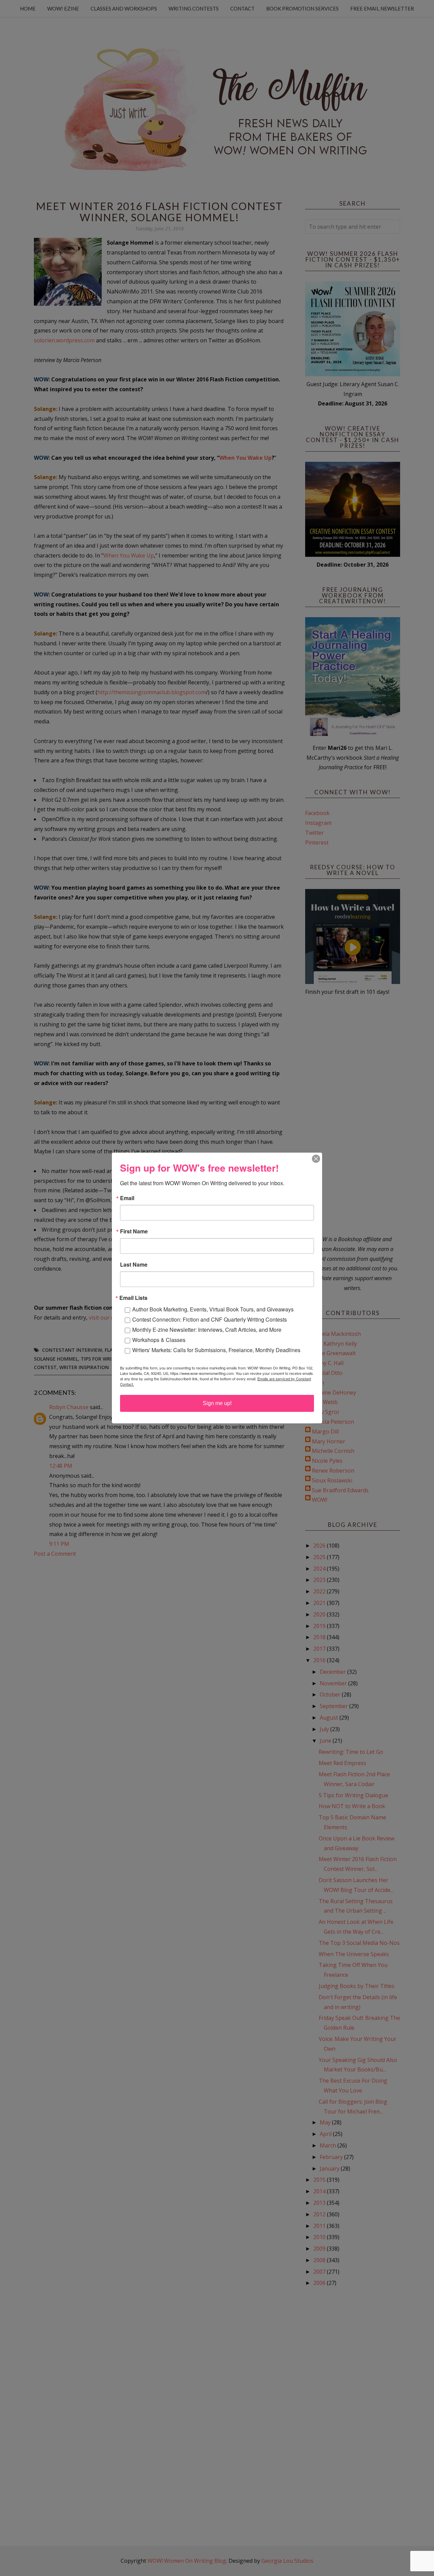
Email (127, 1198)
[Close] (316, 1159)
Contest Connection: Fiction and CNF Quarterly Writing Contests (210, 1319)
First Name (134, 1231)
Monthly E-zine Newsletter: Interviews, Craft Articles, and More (207, 1330)
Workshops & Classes (159, 1340)
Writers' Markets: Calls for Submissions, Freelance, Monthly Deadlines (216, 1350)
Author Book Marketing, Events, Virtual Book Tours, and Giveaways (213, 1309)
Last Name (134, 1265)
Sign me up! (217, 1403)
